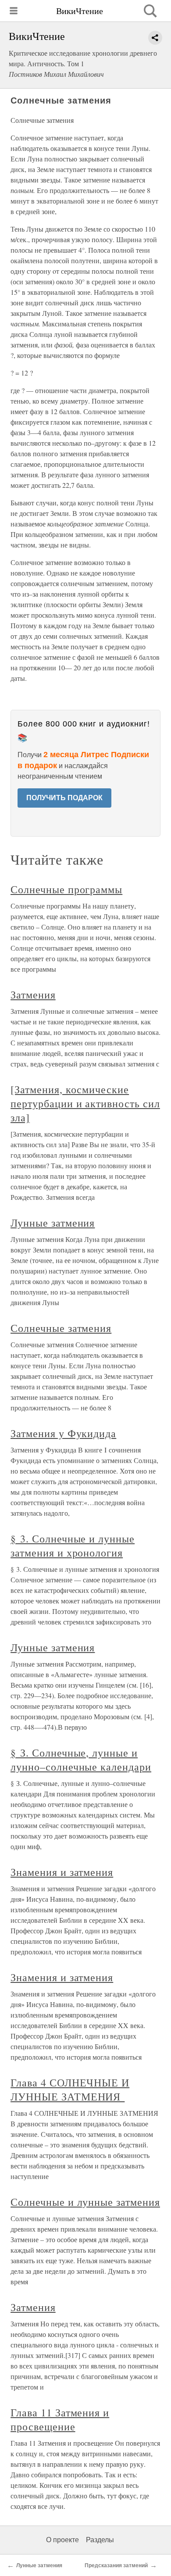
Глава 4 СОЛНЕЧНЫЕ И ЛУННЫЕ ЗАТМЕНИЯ (70, 2089)
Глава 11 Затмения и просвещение (60, 2419)
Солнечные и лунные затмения (85, 2202)
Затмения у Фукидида (63, 1433)
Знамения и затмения (62, 1872)
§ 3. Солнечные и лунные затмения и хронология (73, 1546)
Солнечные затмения (61, 1328)
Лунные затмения (53, 1223)
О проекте (62, 2540)
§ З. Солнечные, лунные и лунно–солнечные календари (81, 1760)
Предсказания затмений (116, 2565)
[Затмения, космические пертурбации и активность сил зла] (85, 1103)
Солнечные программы (66, 889)
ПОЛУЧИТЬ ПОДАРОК (64, 798)
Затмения (33, 995)
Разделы (100, 2540)
